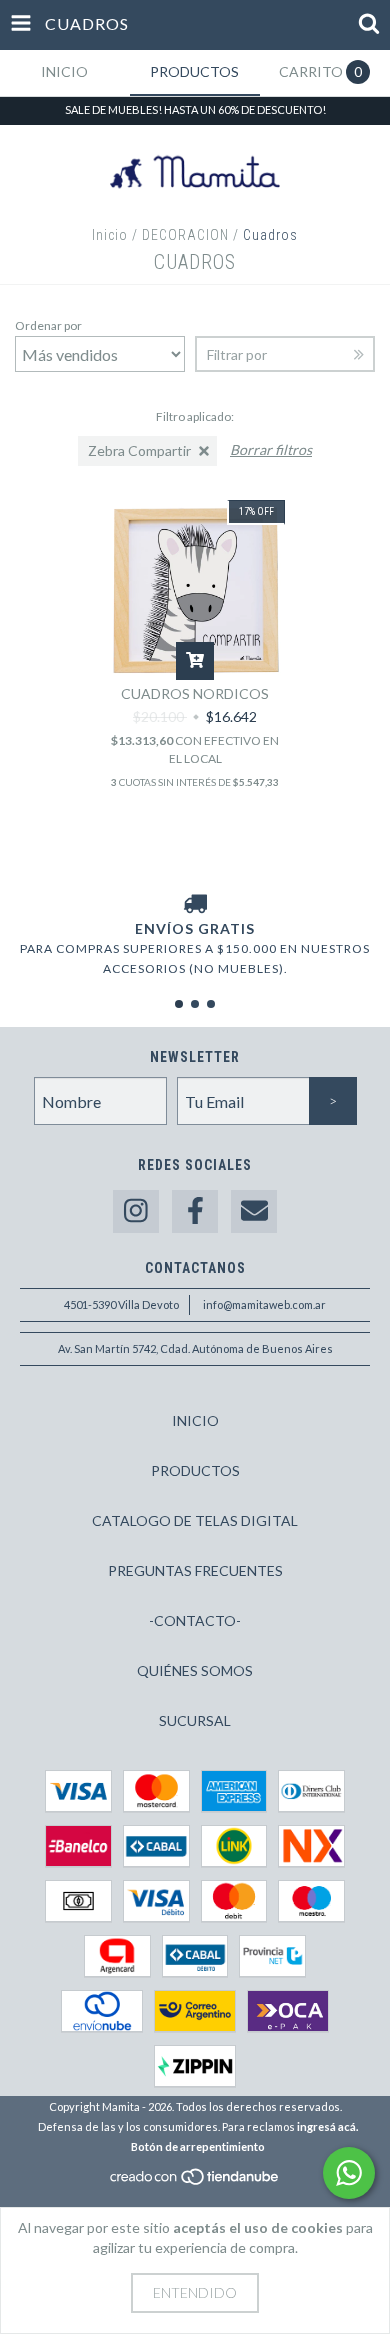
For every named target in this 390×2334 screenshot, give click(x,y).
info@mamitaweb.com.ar (264, 1304)
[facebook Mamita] (195, 1211)
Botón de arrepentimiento (198, 2146)
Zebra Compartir (139, 450)
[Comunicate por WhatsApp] (349, 2173)
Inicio (110, 235)
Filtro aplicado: (195, 416)
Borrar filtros (271, 449)
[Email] (254, 1211)
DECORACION (185, 235)
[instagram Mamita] (136, 1211)
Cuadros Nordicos (195, 693)
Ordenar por (48, 325)
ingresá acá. (327, 2126)
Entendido (195, 2292)
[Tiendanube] (195, 2181)
